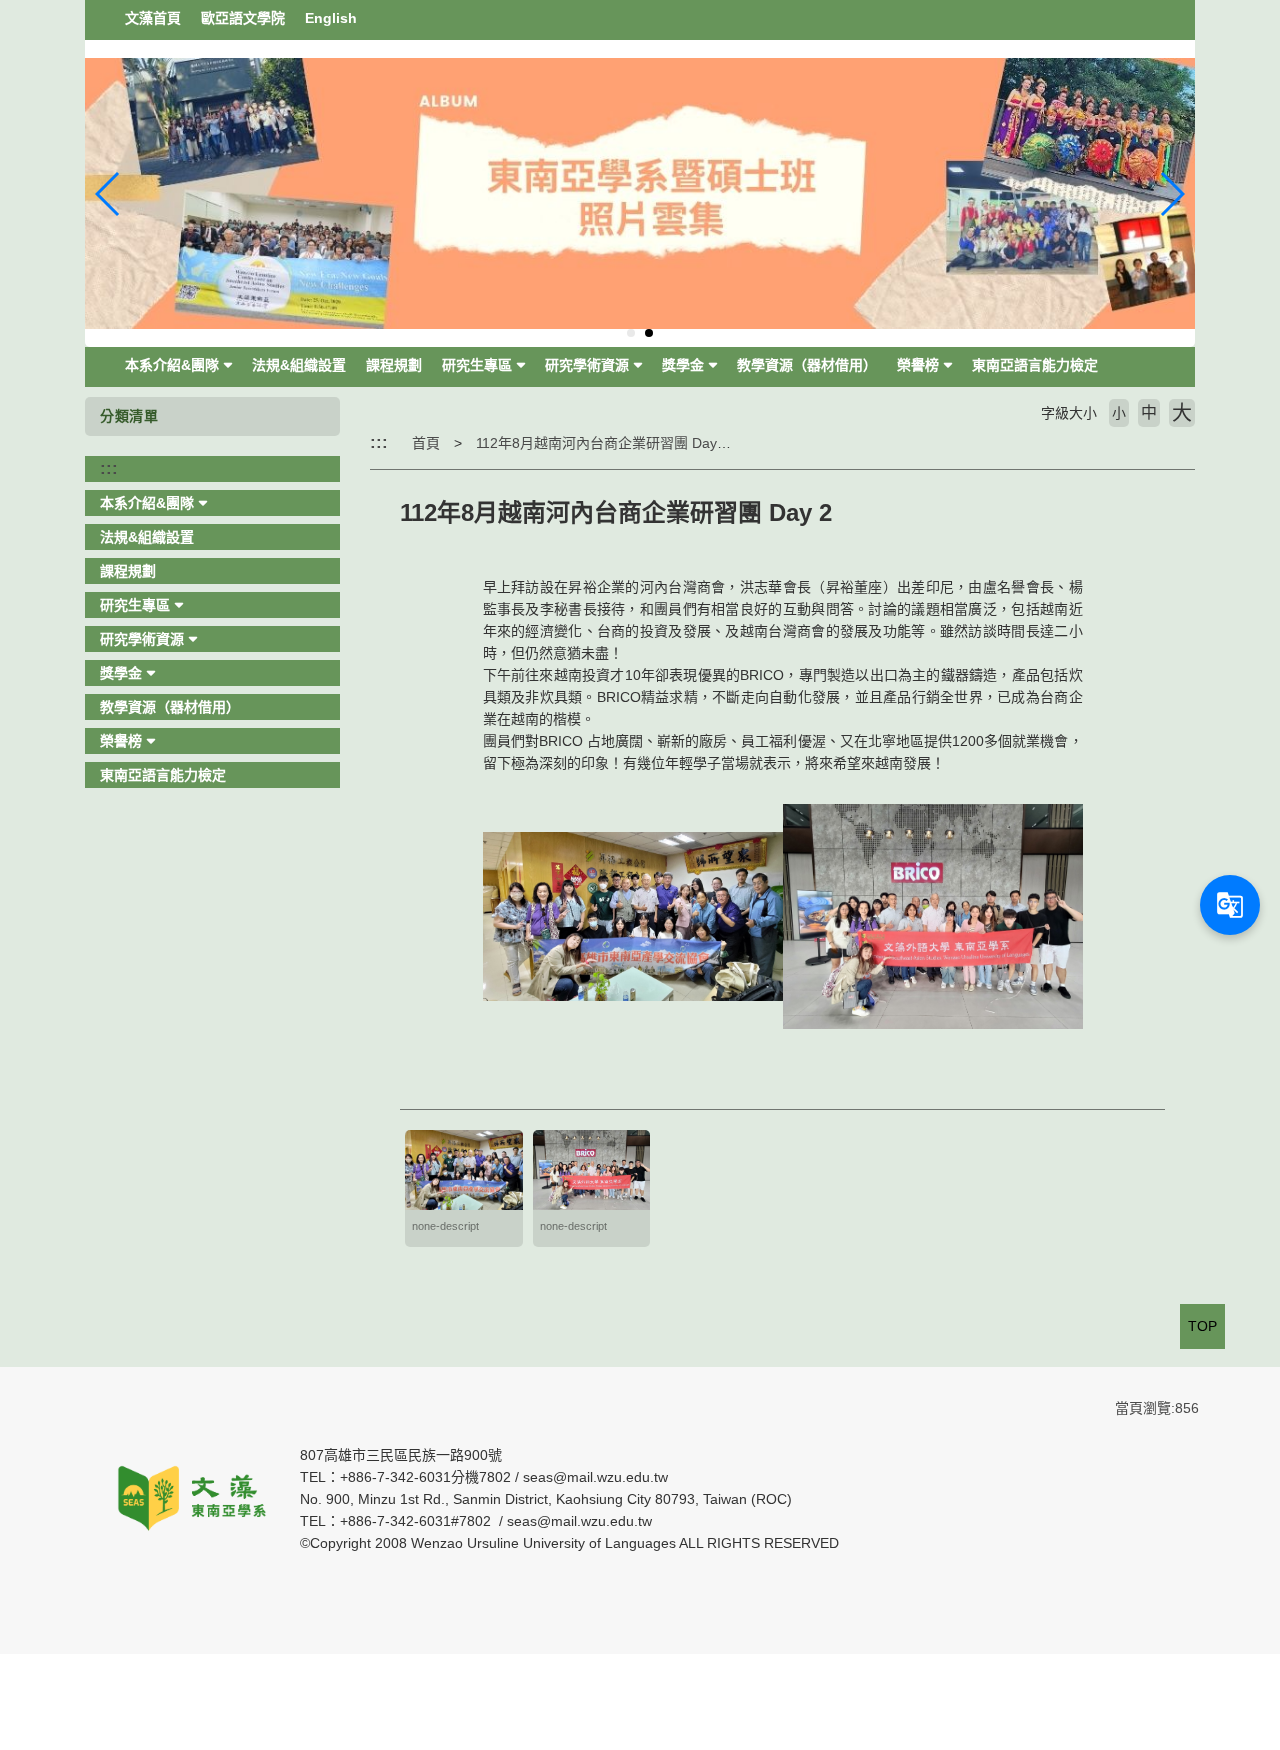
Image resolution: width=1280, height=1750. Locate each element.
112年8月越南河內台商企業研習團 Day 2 (602, 443)
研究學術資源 (587, 365)
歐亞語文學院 (243, 18)
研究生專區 (477, 365)
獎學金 (683, 365)
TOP (1202, 1326)
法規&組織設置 (299, 365)
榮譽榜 (918, 365)
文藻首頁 (153, 18)
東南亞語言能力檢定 (1035, 365)
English (331, 18)
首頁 (426, 443)
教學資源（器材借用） (807, 365)
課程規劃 (394, 365)
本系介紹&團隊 (172, 365)
